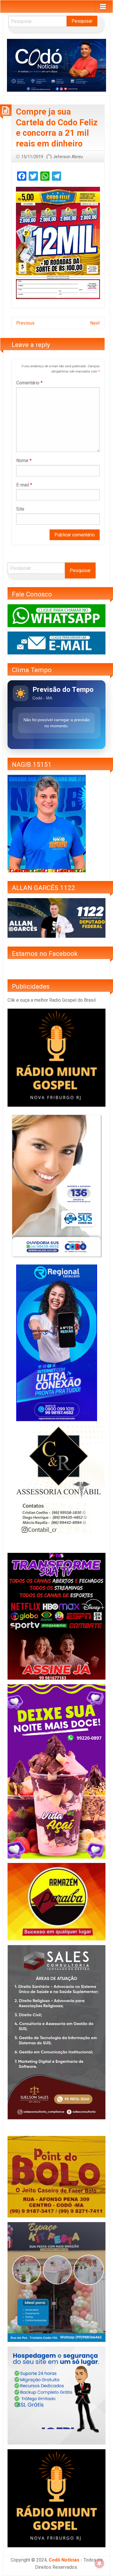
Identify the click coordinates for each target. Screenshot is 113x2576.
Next (95, 323)
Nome (24, 461)
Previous (25, 323)
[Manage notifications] (99, 2563)
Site (20, 509)
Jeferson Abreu (68, 157)
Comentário (29, 383)
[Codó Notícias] (57, 65)
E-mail (24, 485)
